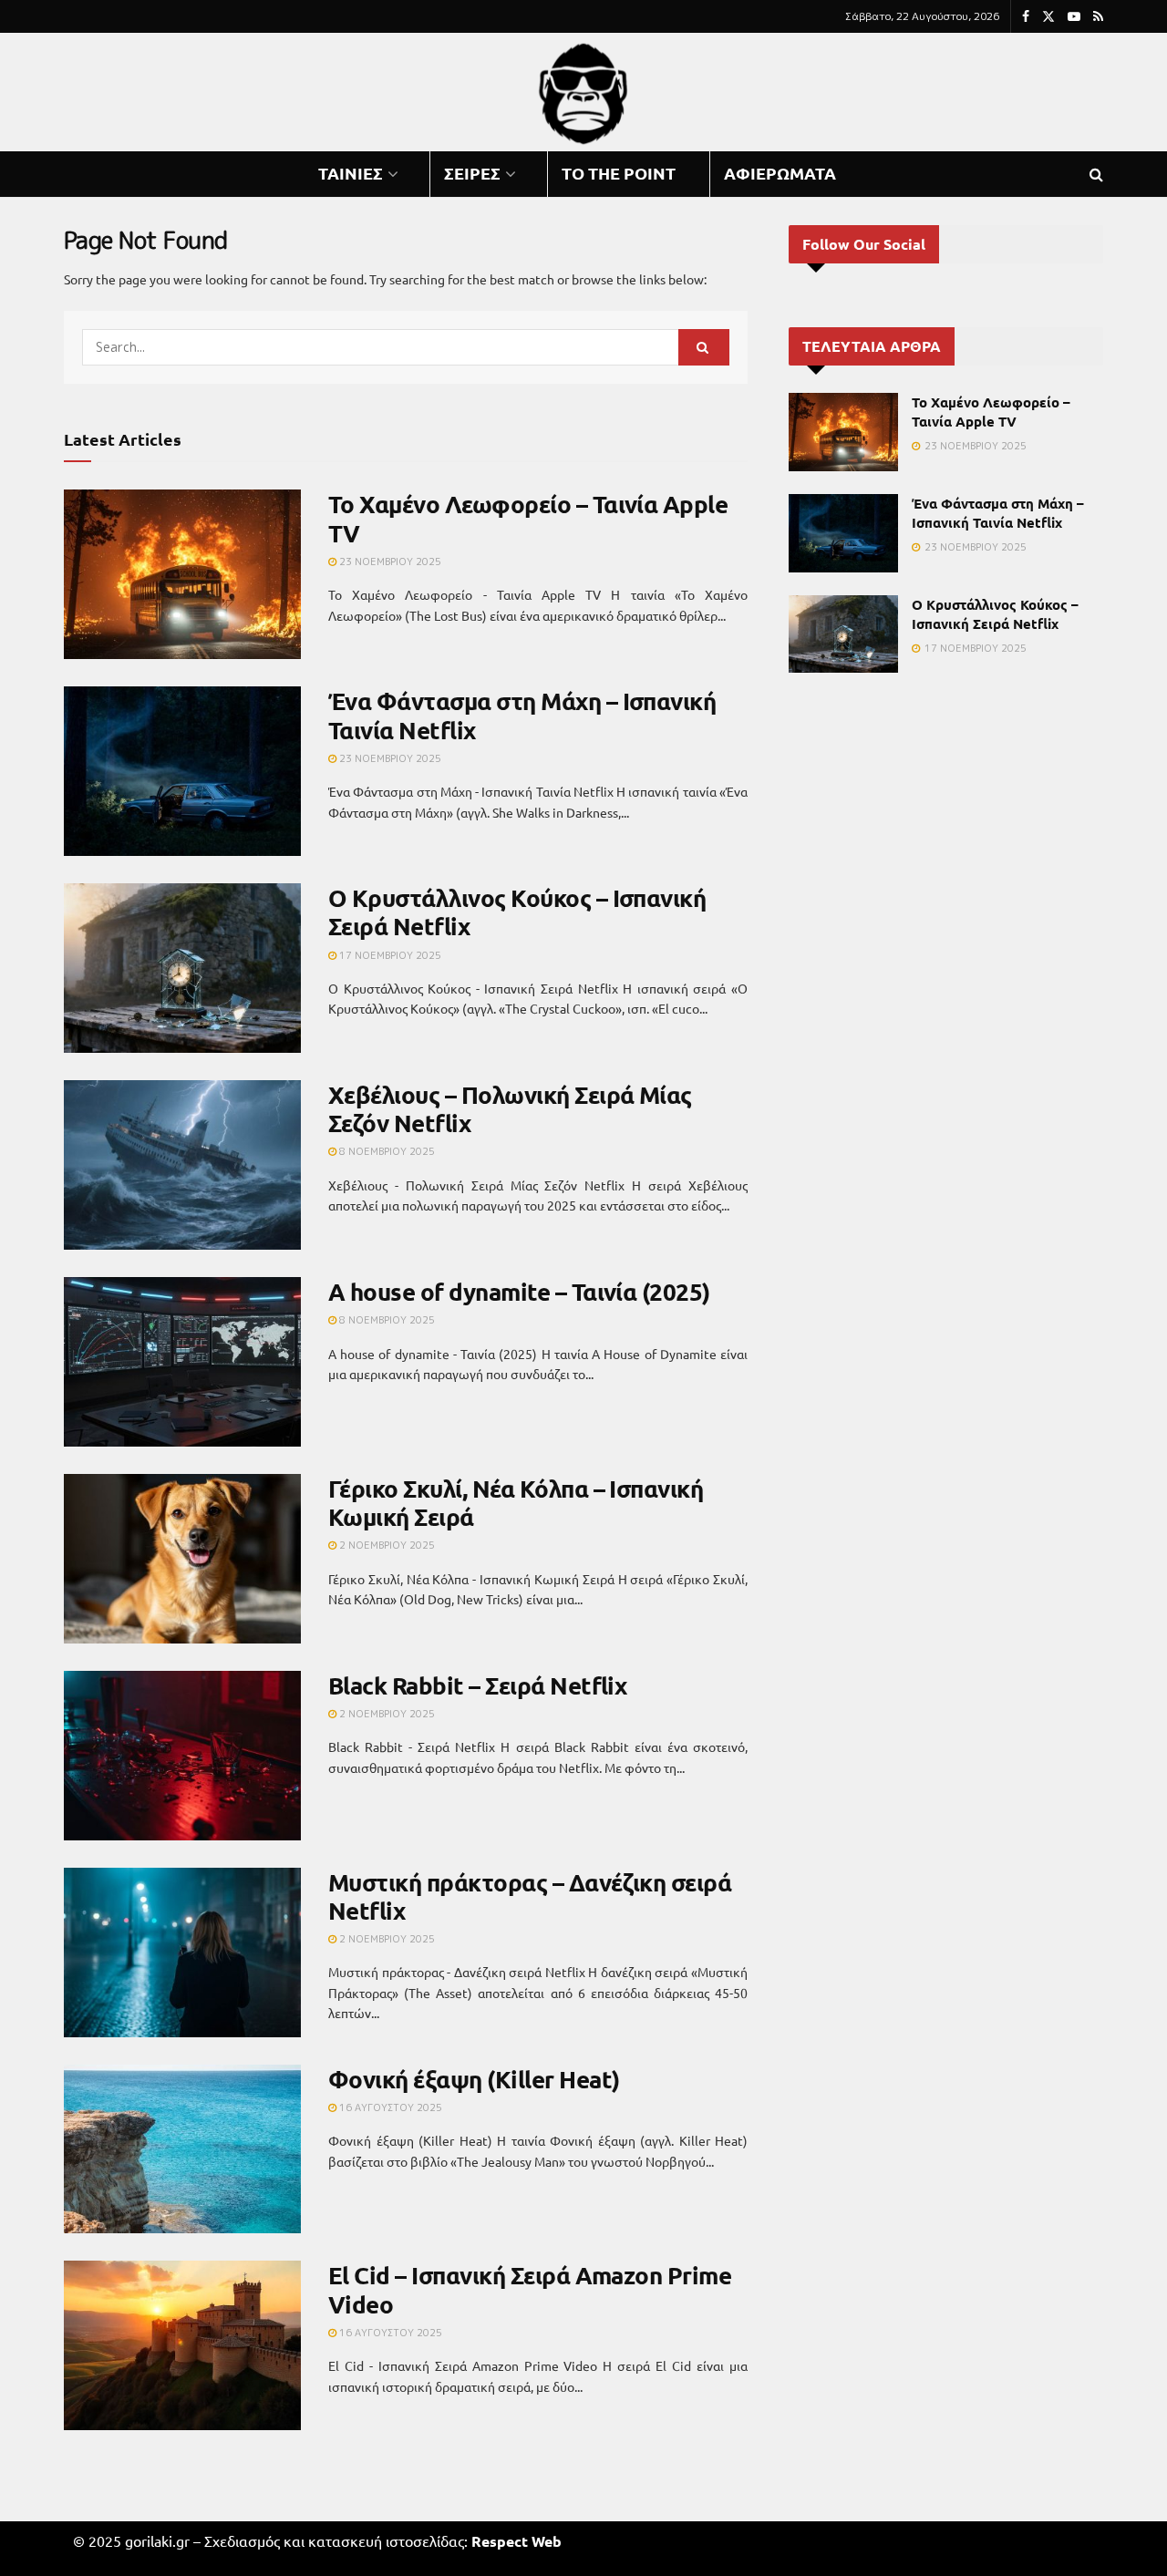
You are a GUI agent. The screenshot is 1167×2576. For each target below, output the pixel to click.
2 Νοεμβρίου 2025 (386, 1545)
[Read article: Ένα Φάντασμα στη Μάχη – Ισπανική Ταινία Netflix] (182, 771)
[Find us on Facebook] (1026, 17)
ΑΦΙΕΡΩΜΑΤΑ (780, 173)
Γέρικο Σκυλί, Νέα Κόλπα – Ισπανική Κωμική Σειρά (516, 1502)
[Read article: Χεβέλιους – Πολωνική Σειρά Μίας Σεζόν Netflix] (182, 1165)
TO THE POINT (619, 173)
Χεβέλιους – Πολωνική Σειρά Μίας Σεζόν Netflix (510, 1108)
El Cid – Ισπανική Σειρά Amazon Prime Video (530, 2289)
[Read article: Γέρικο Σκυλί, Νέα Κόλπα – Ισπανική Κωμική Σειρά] (182, 1559)
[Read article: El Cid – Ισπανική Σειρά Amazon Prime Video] (182, 2345)
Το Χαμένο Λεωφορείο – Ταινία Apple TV (528, 518)
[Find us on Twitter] (1048, 17)
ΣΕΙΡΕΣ (472, 173)
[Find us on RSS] (1098, 17)
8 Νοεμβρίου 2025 (386, 1151)
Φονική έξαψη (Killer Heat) (474, 2079)
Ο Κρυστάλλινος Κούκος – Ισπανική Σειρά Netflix (517, 912)
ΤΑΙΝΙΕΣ (351, 173)
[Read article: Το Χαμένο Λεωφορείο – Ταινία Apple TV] (182, 574)
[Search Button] (1096, 174)
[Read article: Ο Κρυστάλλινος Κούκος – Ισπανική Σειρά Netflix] (182, 968)
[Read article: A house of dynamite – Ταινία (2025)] (182, 1362)
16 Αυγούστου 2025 (389, 2107)
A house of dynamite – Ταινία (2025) (519, 1291)
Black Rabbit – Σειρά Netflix (477, 1685)
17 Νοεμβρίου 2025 (389, 955)
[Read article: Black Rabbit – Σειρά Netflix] (182, 1756)
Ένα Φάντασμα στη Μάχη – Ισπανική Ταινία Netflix (522, 715)
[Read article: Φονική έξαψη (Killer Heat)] (182, 2149)
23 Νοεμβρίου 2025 (389, 562)
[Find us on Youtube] (1074, 17)
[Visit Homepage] (584, 93)
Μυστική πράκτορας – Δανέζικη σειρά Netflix (530, 1896)
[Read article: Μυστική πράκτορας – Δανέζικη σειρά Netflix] (182, 1953)
